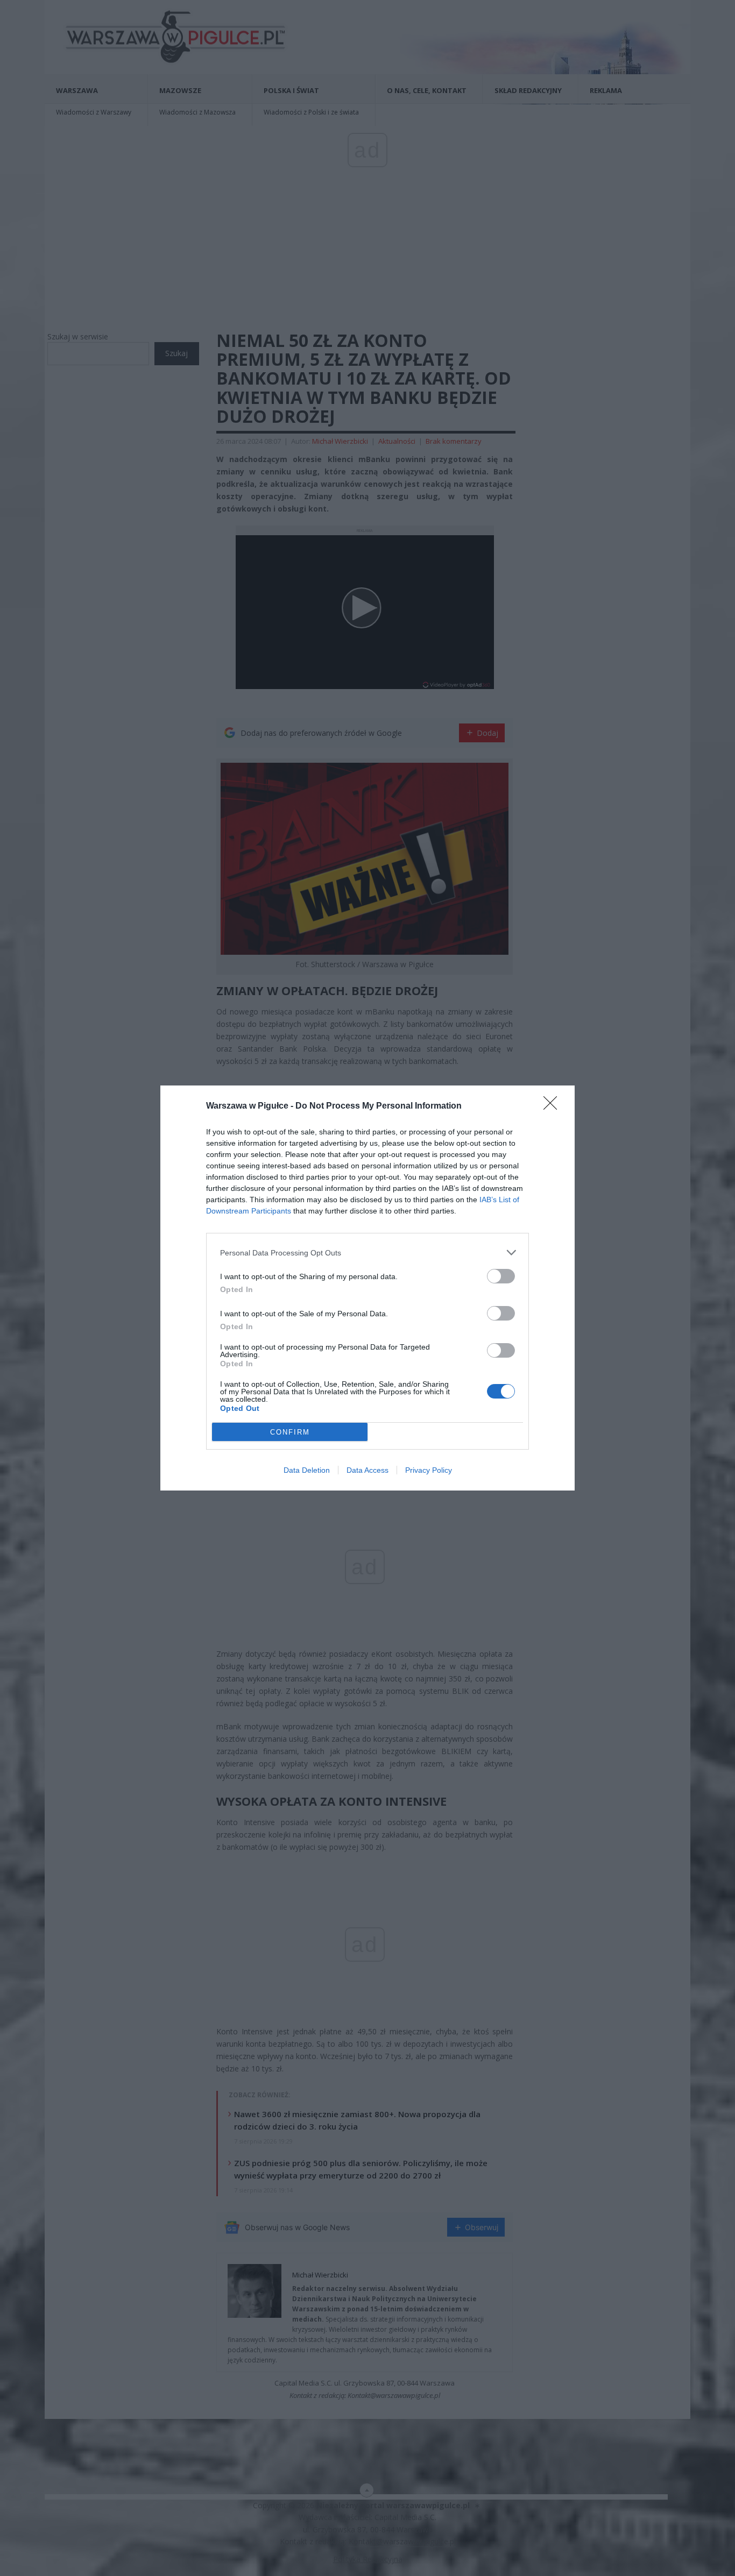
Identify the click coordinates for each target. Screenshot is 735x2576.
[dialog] (367, 1288)
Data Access (367, 1470)
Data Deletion (307, 1470)
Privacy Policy (429, 1470)
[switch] (501, 1276)
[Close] (554, 1106)
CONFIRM (290, 1432)
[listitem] (367, 1252)
